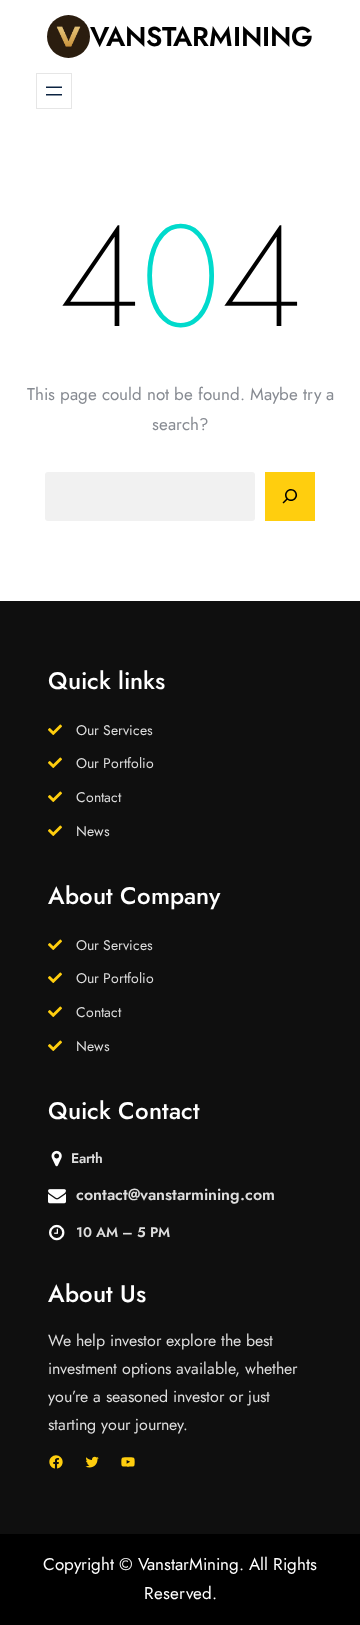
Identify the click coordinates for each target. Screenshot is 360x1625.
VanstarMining (201, 36)
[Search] (290, 497)
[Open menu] (54, 91)
